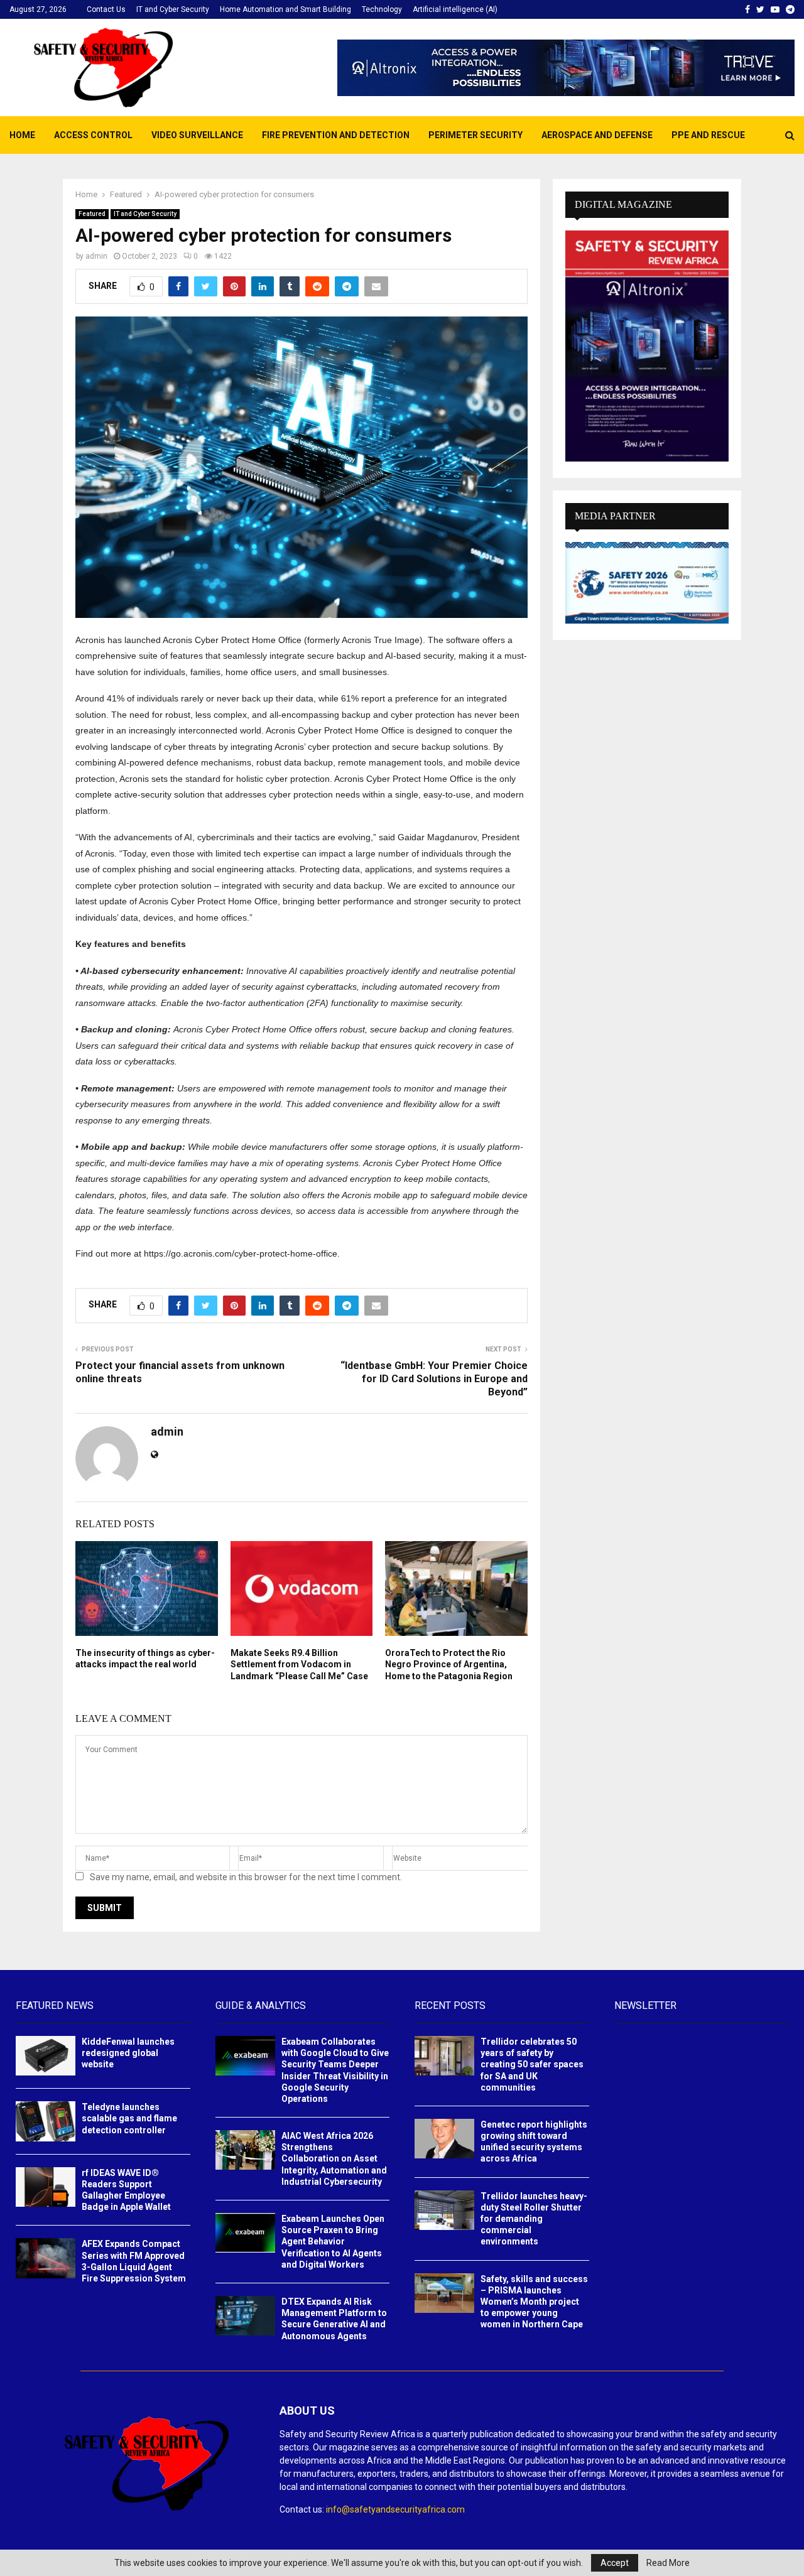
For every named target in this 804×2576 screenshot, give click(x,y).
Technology (382, 9)
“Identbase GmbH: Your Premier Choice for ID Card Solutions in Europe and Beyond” (434, 1379)
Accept (615, 2563)
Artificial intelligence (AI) (455, 9)
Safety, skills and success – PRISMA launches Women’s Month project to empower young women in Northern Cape (534, 2302)
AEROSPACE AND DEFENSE (597, 135)
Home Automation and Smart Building (285, 9)
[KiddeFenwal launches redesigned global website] (46, 2056)
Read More (668, 2563)
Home (22, 135)
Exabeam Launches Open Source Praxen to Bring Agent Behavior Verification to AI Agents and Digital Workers (333, 2242)
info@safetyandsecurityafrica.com (395, 2509)
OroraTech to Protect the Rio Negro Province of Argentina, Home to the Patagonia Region (449, 1664)
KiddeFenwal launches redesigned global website (128, 2053)
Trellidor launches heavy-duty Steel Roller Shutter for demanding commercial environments (534, 2219)
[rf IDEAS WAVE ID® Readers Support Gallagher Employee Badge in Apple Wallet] (46, 2187)
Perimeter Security (475, 135)
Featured (92, 214)
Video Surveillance (197, 135)
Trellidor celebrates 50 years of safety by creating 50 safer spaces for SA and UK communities (532, 2065)
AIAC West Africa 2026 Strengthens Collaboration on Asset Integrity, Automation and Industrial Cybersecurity (334, 2159)
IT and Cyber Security (173, 9)
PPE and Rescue (708, 135)
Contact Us (106, 9)
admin (96, 256)
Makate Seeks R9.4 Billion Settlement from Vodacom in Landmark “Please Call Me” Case (299, 1664)
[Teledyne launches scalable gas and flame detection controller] (46, 2121)
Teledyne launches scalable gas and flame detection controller (129, 2118)
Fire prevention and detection (336, 135)
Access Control (93, 135)
